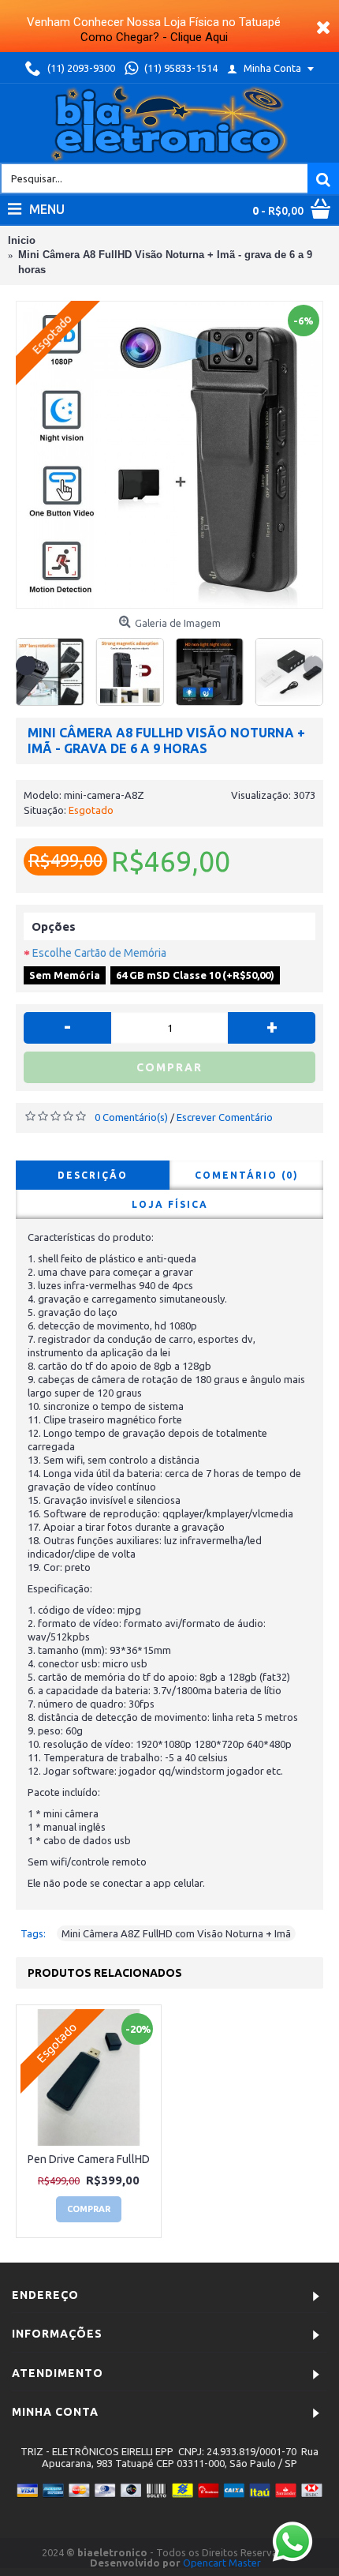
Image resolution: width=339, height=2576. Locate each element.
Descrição (93, 1175)
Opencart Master (222, 2563)
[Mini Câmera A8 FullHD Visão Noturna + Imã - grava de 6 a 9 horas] (169, 455)
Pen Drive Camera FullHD (89, 2159)
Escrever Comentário (225, 1117)
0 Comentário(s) (131, 1117)
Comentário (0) (247, 1175)
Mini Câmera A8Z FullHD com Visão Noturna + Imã (176, 1933)
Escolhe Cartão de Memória (99, 953)
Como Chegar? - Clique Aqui (154, 37)
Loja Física (170, 1204)
